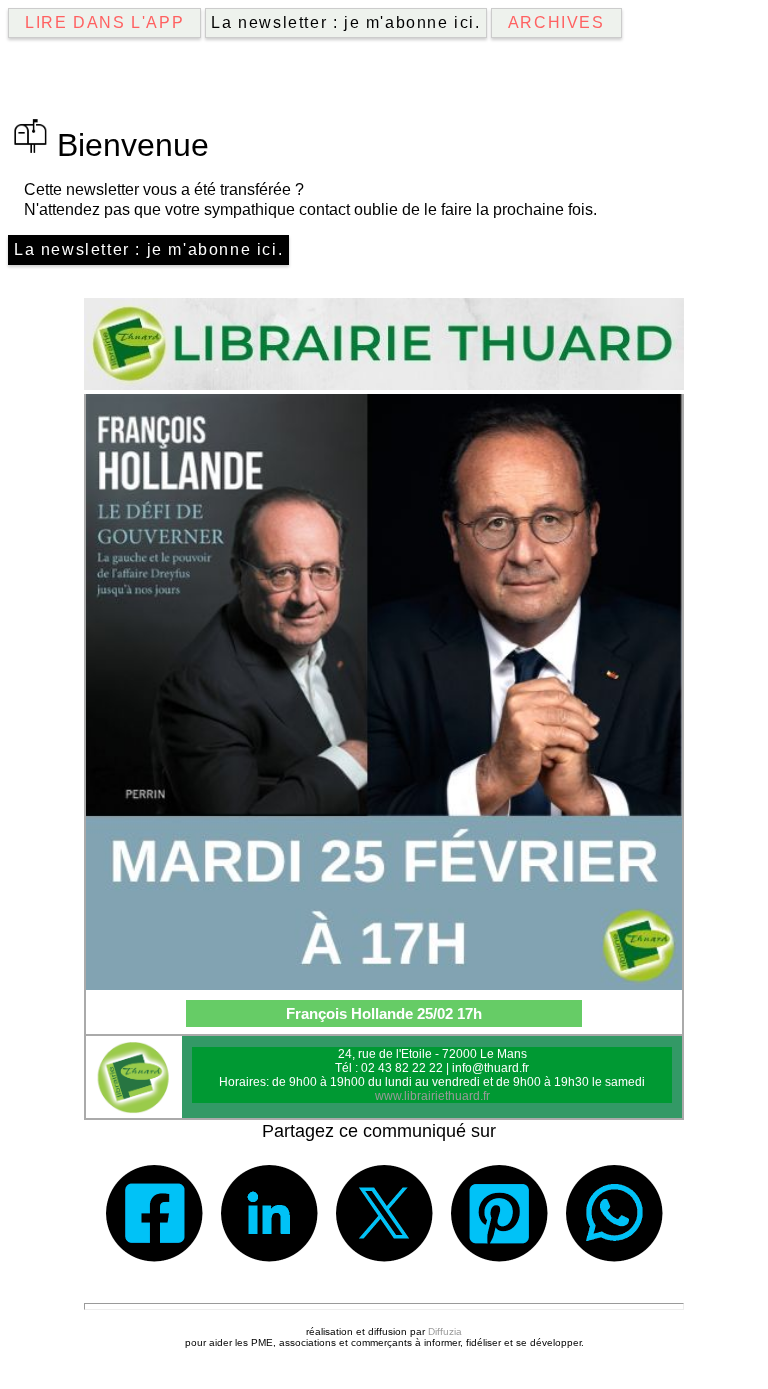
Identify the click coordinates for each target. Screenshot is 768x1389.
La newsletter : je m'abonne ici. (345, 22)
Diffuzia (445, 1331)
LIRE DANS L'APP (104, 22)
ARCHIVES (556, 22)
